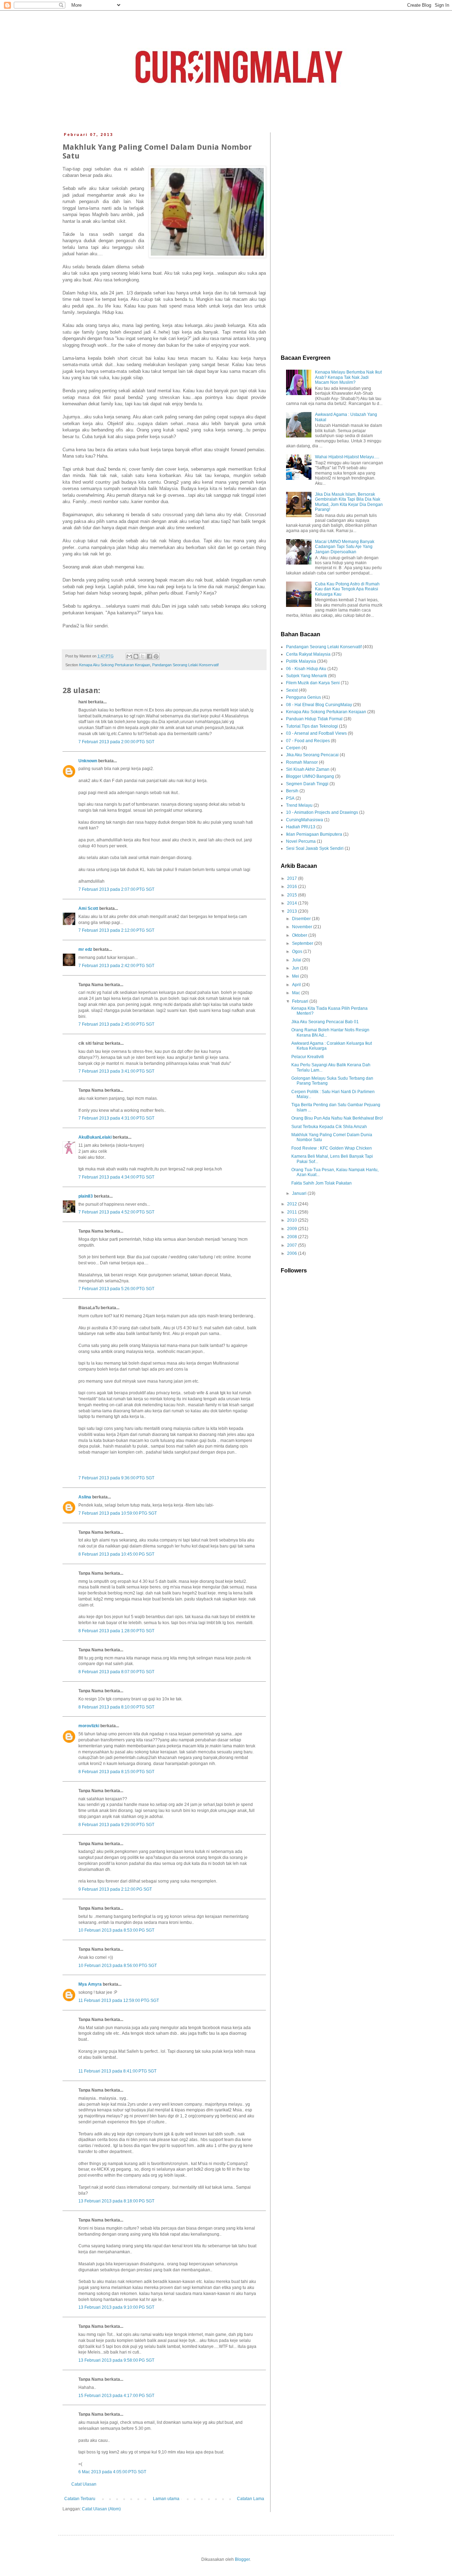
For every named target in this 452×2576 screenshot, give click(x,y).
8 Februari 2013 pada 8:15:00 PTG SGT (116, 1772)
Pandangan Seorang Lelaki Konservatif (185, 665)
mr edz (85, 949)
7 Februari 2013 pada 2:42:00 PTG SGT (116, 966)
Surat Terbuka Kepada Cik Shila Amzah (329, 1127)
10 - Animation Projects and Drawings (322, 812)
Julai (297, 960)
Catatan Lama (251, 2499)
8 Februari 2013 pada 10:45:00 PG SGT (116, 1554)
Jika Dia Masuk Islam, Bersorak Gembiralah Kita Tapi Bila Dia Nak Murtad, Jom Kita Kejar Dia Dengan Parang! (349, 502)
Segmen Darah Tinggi (307, 784)
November (303, 927)
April (297, 985)
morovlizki (89, 1726)
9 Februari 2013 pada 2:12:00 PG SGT (115, 1889)
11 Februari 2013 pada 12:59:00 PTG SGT (119, 2000)
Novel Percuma (301, 841)
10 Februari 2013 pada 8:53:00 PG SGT (116, 1930)
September (303, 943)
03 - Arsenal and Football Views (316, 733)
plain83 (86, 1196)
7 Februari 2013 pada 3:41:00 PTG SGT (116, 1071)
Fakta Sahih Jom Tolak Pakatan (322, 1183)
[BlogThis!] (136, 656)
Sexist (292, 690)
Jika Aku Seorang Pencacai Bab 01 (325, 1022)
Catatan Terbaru (80, 2499)
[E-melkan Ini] (129, 656)
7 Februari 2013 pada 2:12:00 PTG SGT (116, 930)
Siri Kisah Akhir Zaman (308, 769)
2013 (293, 911)
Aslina (85, 1497)
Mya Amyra (90, 1984)
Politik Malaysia (301, 661)
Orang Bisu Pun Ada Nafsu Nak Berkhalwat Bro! (337, 1118)
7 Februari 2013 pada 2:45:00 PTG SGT (116, 1024)
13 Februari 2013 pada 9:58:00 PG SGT (116, 2360)
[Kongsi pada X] (143, 656)
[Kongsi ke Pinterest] (156, 656)
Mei (296, 976)
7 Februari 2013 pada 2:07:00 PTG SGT (116, 889)
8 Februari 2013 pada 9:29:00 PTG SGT (116, 1825)
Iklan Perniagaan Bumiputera (314, 834)
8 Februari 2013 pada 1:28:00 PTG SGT (116, 1631)
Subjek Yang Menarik (307, 676)
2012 (293, 1204)
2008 (293, 1237)
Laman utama (166, 2499)
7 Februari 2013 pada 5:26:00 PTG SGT (116, 1289)
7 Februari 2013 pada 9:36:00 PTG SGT (116, 1478)
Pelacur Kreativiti (308, 1057)
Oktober (300, 935)
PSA (290, 798)
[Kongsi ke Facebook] (149, 656)
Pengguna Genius (304, 697)
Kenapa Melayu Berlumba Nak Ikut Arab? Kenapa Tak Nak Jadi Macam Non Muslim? (348, 377)
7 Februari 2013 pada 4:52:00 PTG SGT (116, 1212)
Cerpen (293, 748)
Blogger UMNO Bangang (310, 776)
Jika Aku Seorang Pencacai (312, 755)
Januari (300, 1193)
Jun (296, 968)
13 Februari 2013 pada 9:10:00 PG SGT (116, 2307)
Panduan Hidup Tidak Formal (314, 719)
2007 (293, 1245)
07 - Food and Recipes (308, 741)
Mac (297, 993)
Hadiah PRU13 (301, 827)
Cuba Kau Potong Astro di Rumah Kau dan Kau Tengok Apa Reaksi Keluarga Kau (347, 589)
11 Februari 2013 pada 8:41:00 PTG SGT (117, 2071)
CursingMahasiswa (305, 820)
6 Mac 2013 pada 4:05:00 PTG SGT (112, 2472)
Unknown (88, 761)
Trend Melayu (299, 805)
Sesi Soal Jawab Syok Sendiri (315, 848)
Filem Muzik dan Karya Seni (313, 683)
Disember (302, 919)
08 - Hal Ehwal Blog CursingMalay (319, 705)
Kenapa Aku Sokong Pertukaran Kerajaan (115, 665)
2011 (293, 1212)
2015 (293, 895)
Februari (301, 1001)
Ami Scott (88, 908)
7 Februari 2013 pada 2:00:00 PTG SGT (116, 742)
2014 (293, 903)
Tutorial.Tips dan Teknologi (312, 726)
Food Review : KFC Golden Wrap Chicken (332, 1148)
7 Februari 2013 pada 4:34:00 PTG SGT (116, 1177)
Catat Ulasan (84, 2484)
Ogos (298, 952)
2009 (293, 1229)
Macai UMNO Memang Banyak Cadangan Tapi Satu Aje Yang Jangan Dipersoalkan (345, 547)
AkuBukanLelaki (95, 1137)
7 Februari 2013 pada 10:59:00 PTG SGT (118, 1513)
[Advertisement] (332, 238)
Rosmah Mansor (302, 762)
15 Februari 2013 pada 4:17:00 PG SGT (116, 2396)
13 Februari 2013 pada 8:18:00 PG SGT (116, 2201)
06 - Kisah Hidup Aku (306, 669)
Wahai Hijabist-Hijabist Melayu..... (347, 457)
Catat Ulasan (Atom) (101, 2509)
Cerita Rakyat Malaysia (308, 654)
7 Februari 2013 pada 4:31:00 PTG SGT (116, 1118)
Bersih (292, 791)
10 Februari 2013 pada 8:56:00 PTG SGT (118, 1966)
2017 (293, 878)
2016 (293, 887)
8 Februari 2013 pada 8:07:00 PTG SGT (116, 1672)
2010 (293, 1220)
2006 (293, 1253)
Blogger (242, 2559)
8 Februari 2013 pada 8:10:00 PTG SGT (116, 1707)
